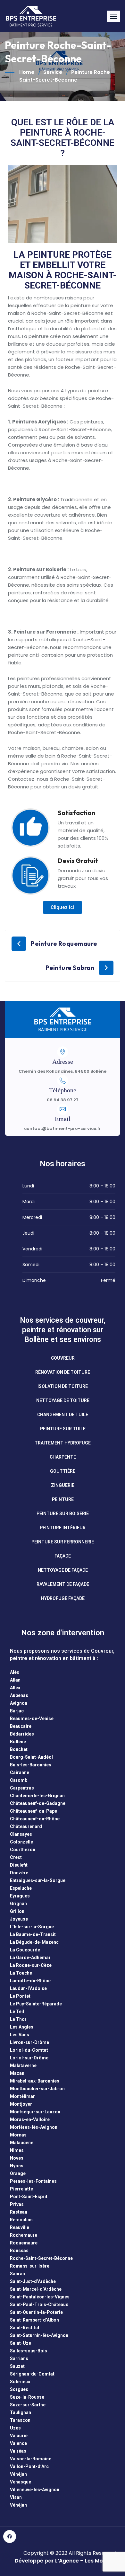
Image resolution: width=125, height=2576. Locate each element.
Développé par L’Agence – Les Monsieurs (68, 2561)
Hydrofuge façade (63, 1598)
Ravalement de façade (63, 1584)
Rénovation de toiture (63, 1372)
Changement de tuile (63, 1415)
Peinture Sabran (70, 968)
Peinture (63, 1499)
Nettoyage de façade (63, 1570)
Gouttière (63, 1471)
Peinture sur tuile (63, 1429)
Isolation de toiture (63, 1386)
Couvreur (63, 1358)
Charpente (63, 1457)
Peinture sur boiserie (63, 1514)
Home (27, 72)
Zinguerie (63, 1485)
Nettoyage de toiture (63, 1400)
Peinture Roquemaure (64, 944)
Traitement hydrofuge (63, 1443)
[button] (113, 16)
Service (53, 72)
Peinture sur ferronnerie (63, 1542)
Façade (63, 1556)
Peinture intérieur (63, 1528)
